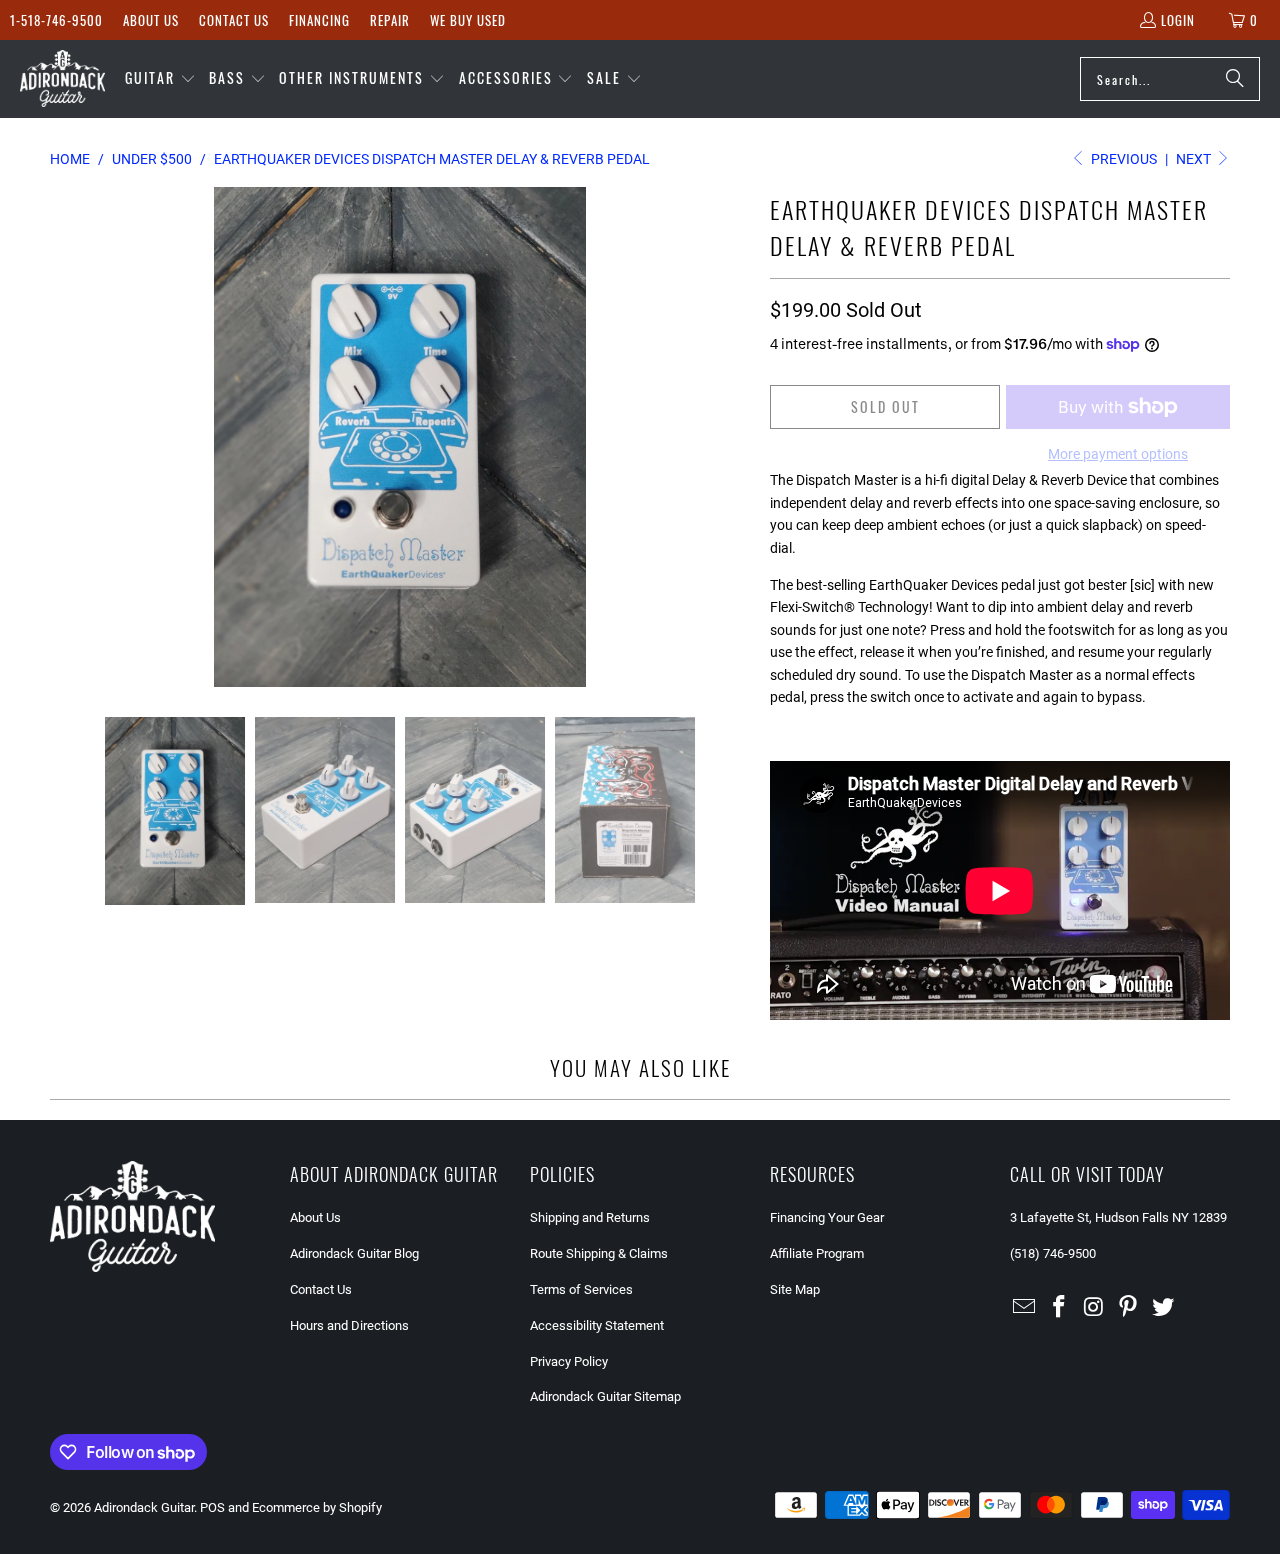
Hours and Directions (349, 1325)
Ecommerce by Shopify (317, 1507)
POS (212, 1507)
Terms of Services (581, 1289)
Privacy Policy (569, 1361)
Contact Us (234, 20)
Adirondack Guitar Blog (354, 1253)
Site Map (795, 1289)
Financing (319, 20)
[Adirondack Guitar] (62, 79)
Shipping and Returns (590, 1217)
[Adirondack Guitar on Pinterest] (1129, 1308)
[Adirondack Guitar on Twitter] (1164, 1308)
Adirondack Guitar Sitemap (605, 1396)
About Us (151, 20)
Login (1178, 20)
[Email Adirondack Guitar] (1025, 1308)
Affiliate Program (817, 1253)
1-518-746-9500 (56, 20)
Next (1195, 159)
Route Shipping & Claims (599, 1253)
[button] (160, 79)
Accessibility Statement (597, 1325)
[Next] (735, 437)
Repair (390, 20)
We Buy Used (468, 20)
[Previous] (65, 437)
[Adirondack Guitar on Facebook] (1060, 1308)
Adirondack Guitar (144, 1507)
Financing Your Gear (827, 1217)
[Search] (1235, 79)
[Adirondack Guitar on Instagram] (1094, 1308)
